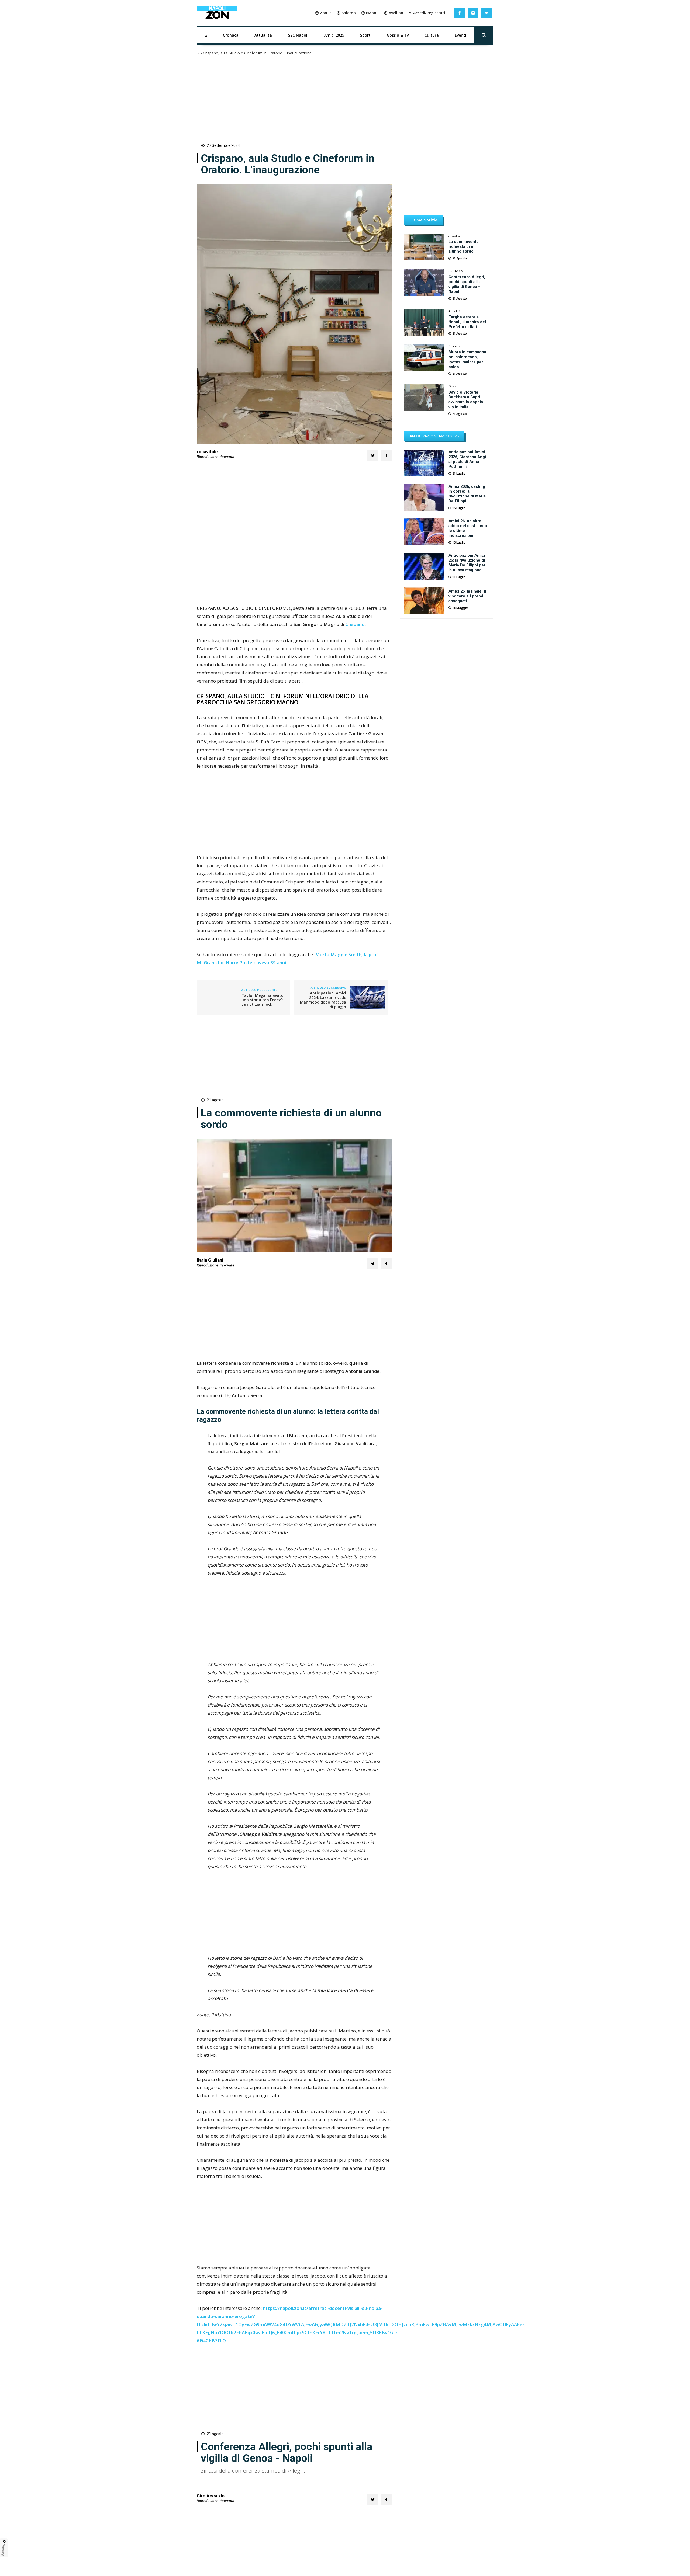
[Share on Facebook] (386, 455)
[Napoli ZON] (217, 13)
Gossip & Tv (398, 35)
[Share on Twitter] (373, 455)
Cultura (432, 35)
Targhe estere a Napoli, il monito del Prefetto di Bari (467, 322)
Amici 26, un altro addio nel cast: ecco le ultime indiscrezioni (468, 528)
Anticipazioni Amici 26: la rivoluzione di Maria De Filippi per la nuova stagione (467, 563)
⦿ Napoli (370, 13)
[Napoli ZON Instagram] (473, 13)
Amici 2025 (334, 35)
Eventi (460, 35)
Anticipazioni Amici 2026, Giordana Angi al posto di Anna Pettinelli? (467, 459)
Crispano (355, 624)
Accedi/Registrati (429, 13)
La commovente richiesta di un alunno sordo (464, 246)
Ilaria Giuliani (210, 1260)
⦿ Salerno (346, 13)
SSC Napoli (298, 35)
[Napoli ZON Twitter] (487, 13)
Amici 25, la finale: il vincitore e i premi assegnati (467, 596)
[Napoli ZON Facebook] (460, 13)
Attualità (263, 35)
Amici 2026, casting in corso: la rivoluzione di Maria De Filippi (467, 494)
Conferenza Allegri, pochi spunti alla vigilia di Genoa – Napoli (467, 284)
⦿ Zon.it (323, 13)
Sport (365, 35)
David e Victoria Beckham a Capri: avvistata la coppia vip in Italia (466, 399)
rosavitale (207, 452)
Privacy (3, 2550)
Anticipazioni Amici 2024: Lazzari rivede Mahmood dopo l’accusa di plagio (323, 1000)
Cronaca (231, 35)
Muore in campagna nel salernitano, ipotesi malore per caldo (467, 359)
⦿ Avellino (394, 13)
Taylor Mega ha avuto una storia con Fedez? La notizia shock (263, 1000)
